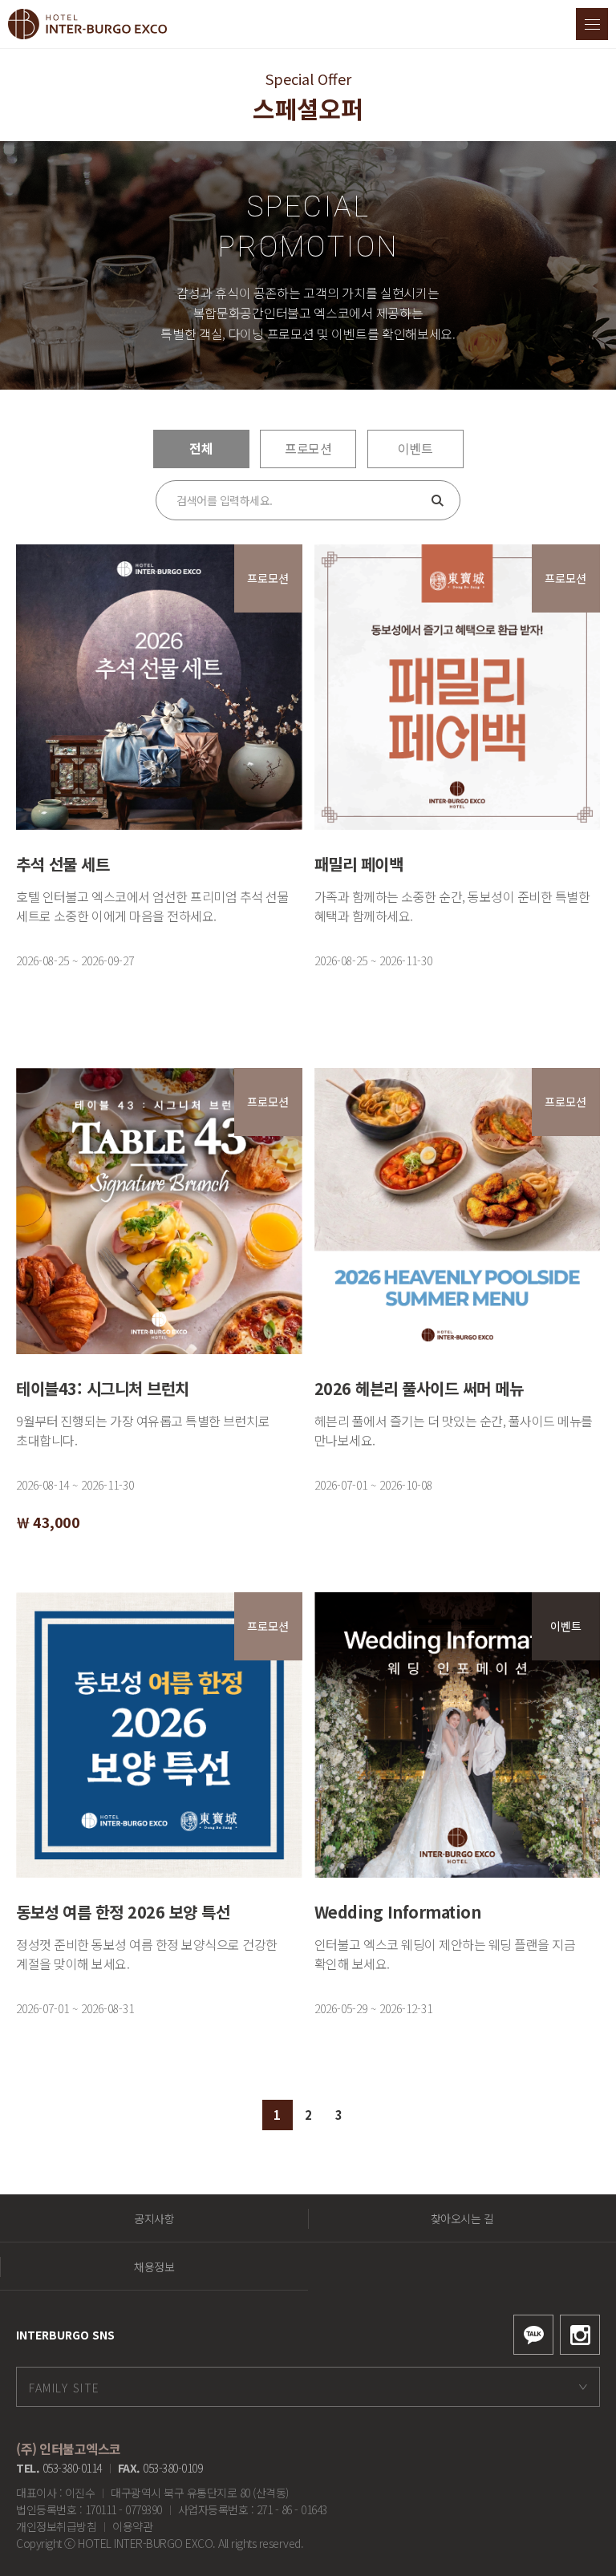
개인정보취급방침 (56, 2526)
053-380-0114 (72, 2468)
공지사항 (154, 2218)
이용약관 (132, 2526)
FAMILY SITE (65, 2388)
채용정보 (154, 2267)
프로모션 (308, 448)
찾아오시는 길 (462, 2218)
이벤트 (415, 448)
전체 (201, 448)
